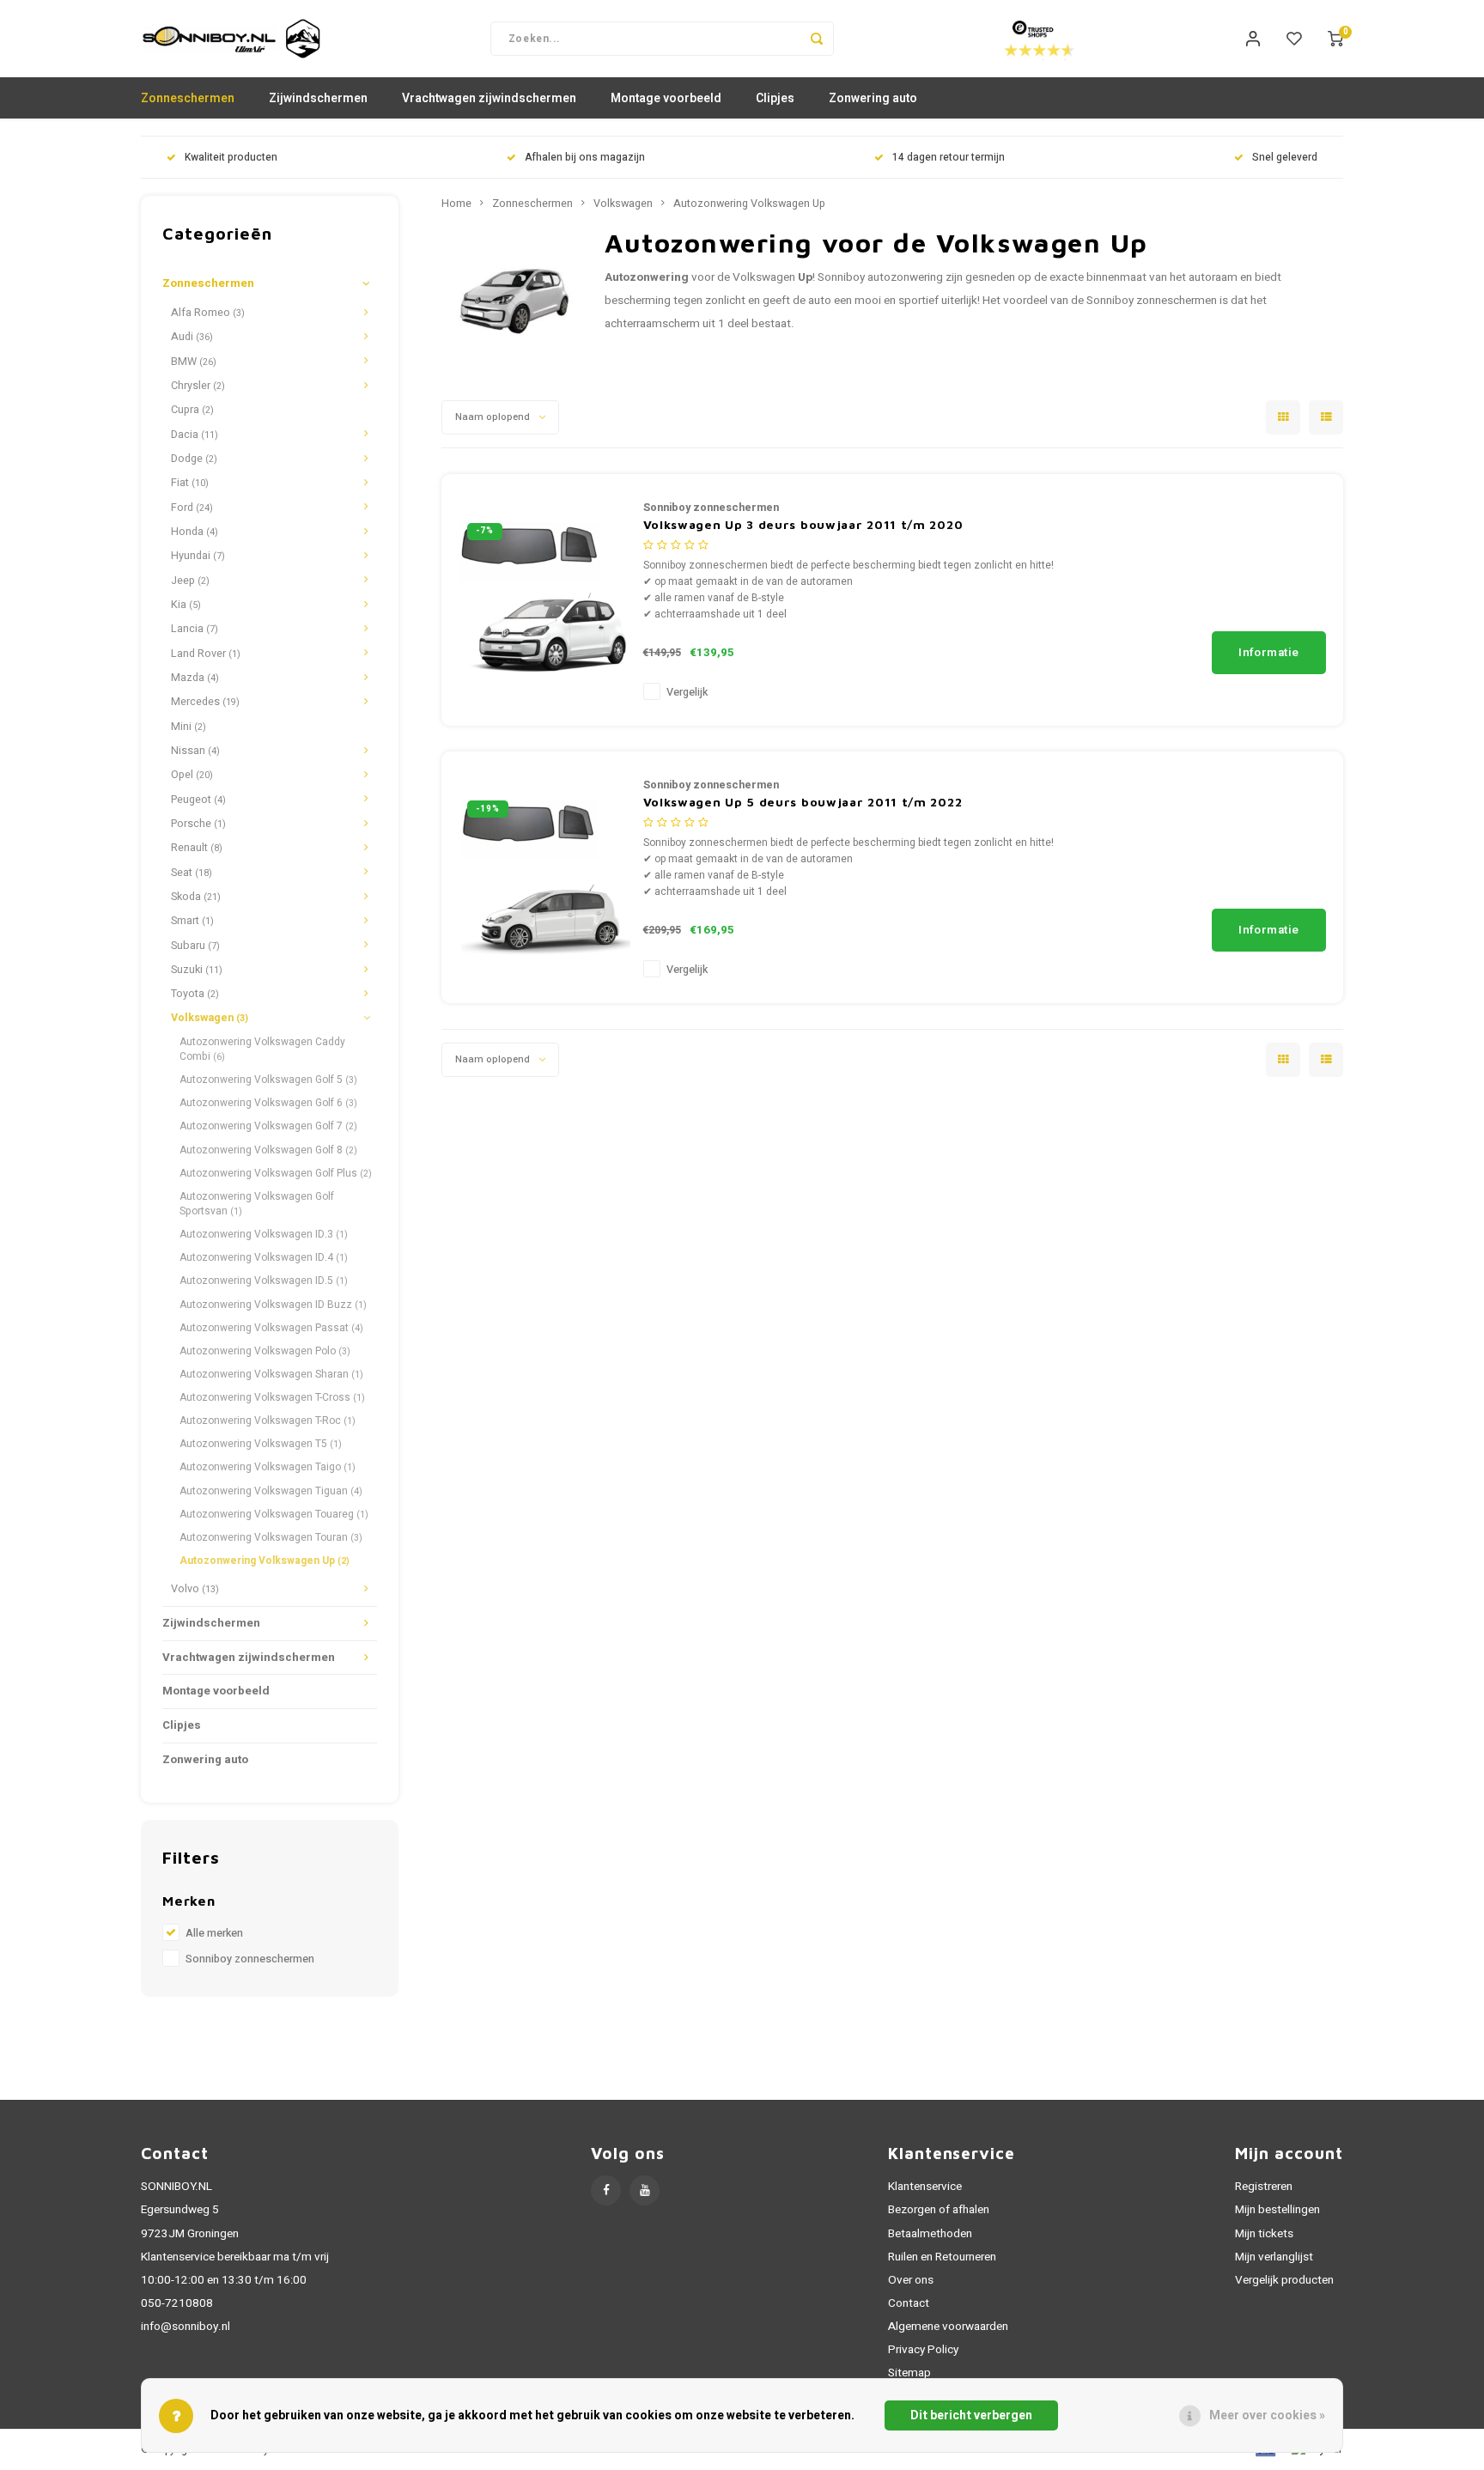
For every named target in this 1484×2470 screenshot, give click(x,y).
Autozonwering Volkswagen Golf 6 (268, 1103)
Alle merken (214, 1933)
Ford (192, 508)
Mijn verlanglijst (1274, 2257)
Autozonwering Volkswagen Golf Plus (276, 1173)
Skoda (196, 897)
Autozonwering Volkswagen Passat (271, 1328)
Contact (909, 2303)
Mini (189, 727)
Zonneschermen (188, 98)
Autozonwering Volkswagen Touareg (274, 1514)
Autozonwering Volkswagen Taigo (268, 1467)
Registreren (1264, 2187)
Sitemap (909, 2373)
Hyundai (198, 556)
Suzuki (197, 970)
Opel (192, 775)
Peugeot (198, 800)
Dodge (194, 459)
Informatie (1269, 653)
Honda (195, 532)
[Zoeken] (817, 39)
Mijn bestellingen (1277, 2210)
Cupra (192, 410)
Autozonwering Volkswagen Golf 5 (268, 1080)
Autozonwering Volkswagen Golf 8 (268, 1150)
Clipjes (775, 98)
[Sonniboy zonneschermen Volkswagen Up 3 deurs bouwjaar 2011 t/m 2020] (544, 599)
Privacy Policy (923, 2350)
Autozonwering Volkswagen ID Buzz (273, 1305)
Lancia (195, 629)
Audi (192, 337)
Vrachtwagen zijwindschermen (489, 98)
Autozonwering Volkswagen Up (265, 1560)
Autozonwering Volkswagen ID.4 (264, 1257)
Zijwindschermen (318, 98)
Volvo (195, 1589)
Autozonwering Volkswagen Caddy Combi (262, 1049)
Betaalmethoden (930, 2234)
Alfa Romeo (208, 313)
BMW (194, 362)
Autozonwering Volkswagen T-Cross (272, 1397)
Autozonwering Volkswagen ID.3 (264, 1234)
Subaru (195, 946)
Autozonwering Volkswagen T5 (261, 1444)
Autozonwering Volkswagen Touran (271, 1537)
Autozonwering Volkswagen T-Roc (268, 1421)
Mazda (195, 678)
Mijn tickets (1264, 2234)
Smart (192, 921)
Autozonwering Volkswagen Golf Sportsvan (257, 1204)
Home (456, 204)
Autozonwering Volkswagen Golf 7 (268, 1126)
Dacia (195, 435)
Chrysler (198, 386)
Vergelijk (687, 692)
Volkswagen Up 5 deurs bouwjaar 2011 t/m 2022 (803, 802)
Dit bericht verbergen (971, 2415)
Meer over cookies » (1267, 2415)
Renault (197, 848)
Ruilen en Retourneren (942, 2257)
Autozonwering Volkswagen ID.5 (264, 1281)
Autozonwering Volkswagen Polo (265, 1351)
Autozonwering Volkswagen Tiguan (271, 1491)
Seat (192, 873)
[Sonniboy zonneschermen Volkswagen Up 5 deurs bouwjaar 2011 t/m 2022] (544, 876)
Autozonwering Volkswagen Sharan (271, 1374)
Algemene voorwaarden (948, 2327)
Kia (186, 605)
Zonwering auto (873, 98)
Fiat (190, 483)
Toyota (195, 994)
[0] (1335, 39)
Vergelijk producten (1284, 2280)
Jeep (190, 581)
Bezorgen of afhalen (939, 2210)
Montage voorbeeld (666, 98)
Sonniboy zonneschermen (250, 1959)
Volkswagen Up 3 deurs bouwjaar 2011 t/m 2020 (803, 524)
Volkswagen (210, 1018)
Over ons (911, 2280)
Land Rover (206, 654)
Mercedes (205, 702)
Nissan (195, 751)
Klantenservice (925, 2187)
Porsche (198, 824)
